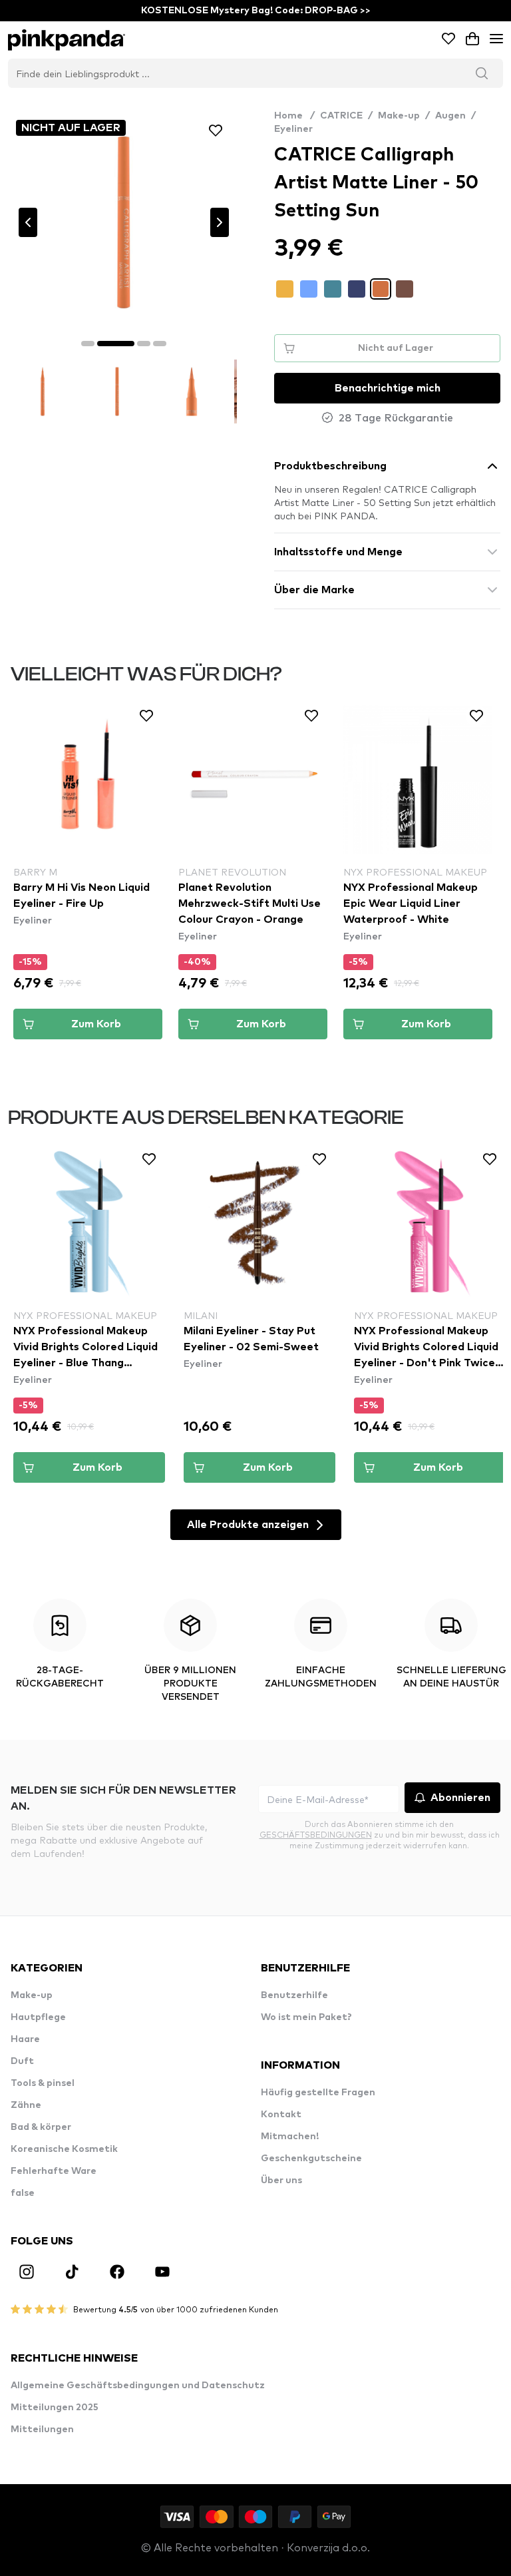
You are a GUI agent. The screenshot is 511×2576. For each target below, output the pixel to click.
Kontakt (281, 2115)
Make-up (399, 116)
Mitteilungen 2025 (55, 2408)
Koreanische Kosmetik (64, 2149)
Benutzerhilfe (294, 1995)
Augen (450, 116)
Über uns (281, 2181)
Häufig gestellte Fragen (318, 2093)
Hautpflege (38, 2017)
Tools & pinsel (43, 2083)
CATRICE (341, 116)
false (23, 2193)
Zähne (26, 2105)
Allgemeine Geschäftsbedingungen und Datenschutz (138, 2386)
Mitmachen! (290, 2137)
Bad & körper (41, 2127)
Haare (25, 2039)
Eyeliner (293, 129)
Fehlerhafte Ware (54, 2171)
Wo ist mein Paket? (306, 2017)
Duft (22, 2061)
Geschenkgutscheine (311, 2159)
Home (294, 116)
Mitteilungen (42, 2430)
